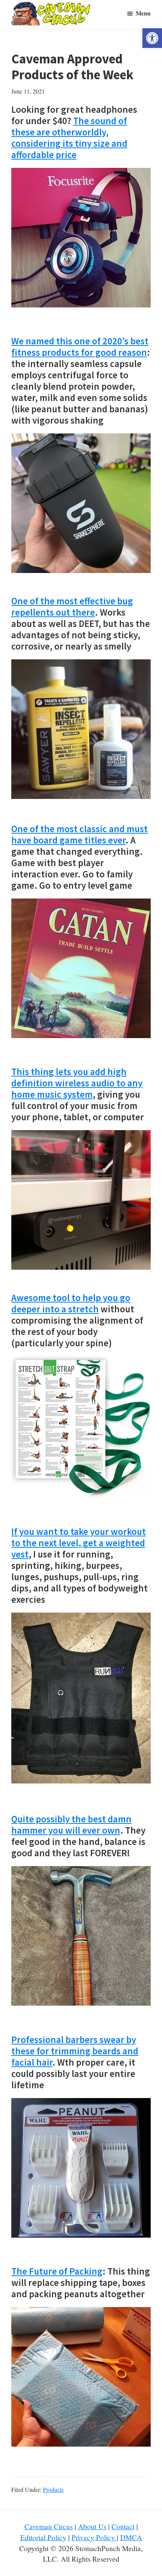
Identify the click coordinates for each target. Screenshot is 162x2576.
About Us (92, 2526)
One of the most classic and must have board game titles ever (79, 834)
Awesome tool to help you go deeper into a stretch (71, 1303)
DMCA (131, 2537)
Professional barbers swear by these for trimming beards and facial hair (75, 2051)
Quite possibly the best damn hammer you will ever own (71, 1825)
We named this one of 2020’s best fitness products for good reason (80, 347)
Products (53, 2489)
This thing (77, 1083)
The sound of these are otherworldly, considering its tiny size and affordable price (69, 138)
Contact (123, 2526)
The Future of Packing (57, 2271)
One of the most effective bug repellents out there (72, 607)
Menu (143, 13)
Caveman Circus (49, 2526)
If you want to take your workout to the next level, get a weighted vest (79, 1543)
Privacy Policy (94, 2537)
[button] (152, 38)
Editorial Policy (43, 2537)
